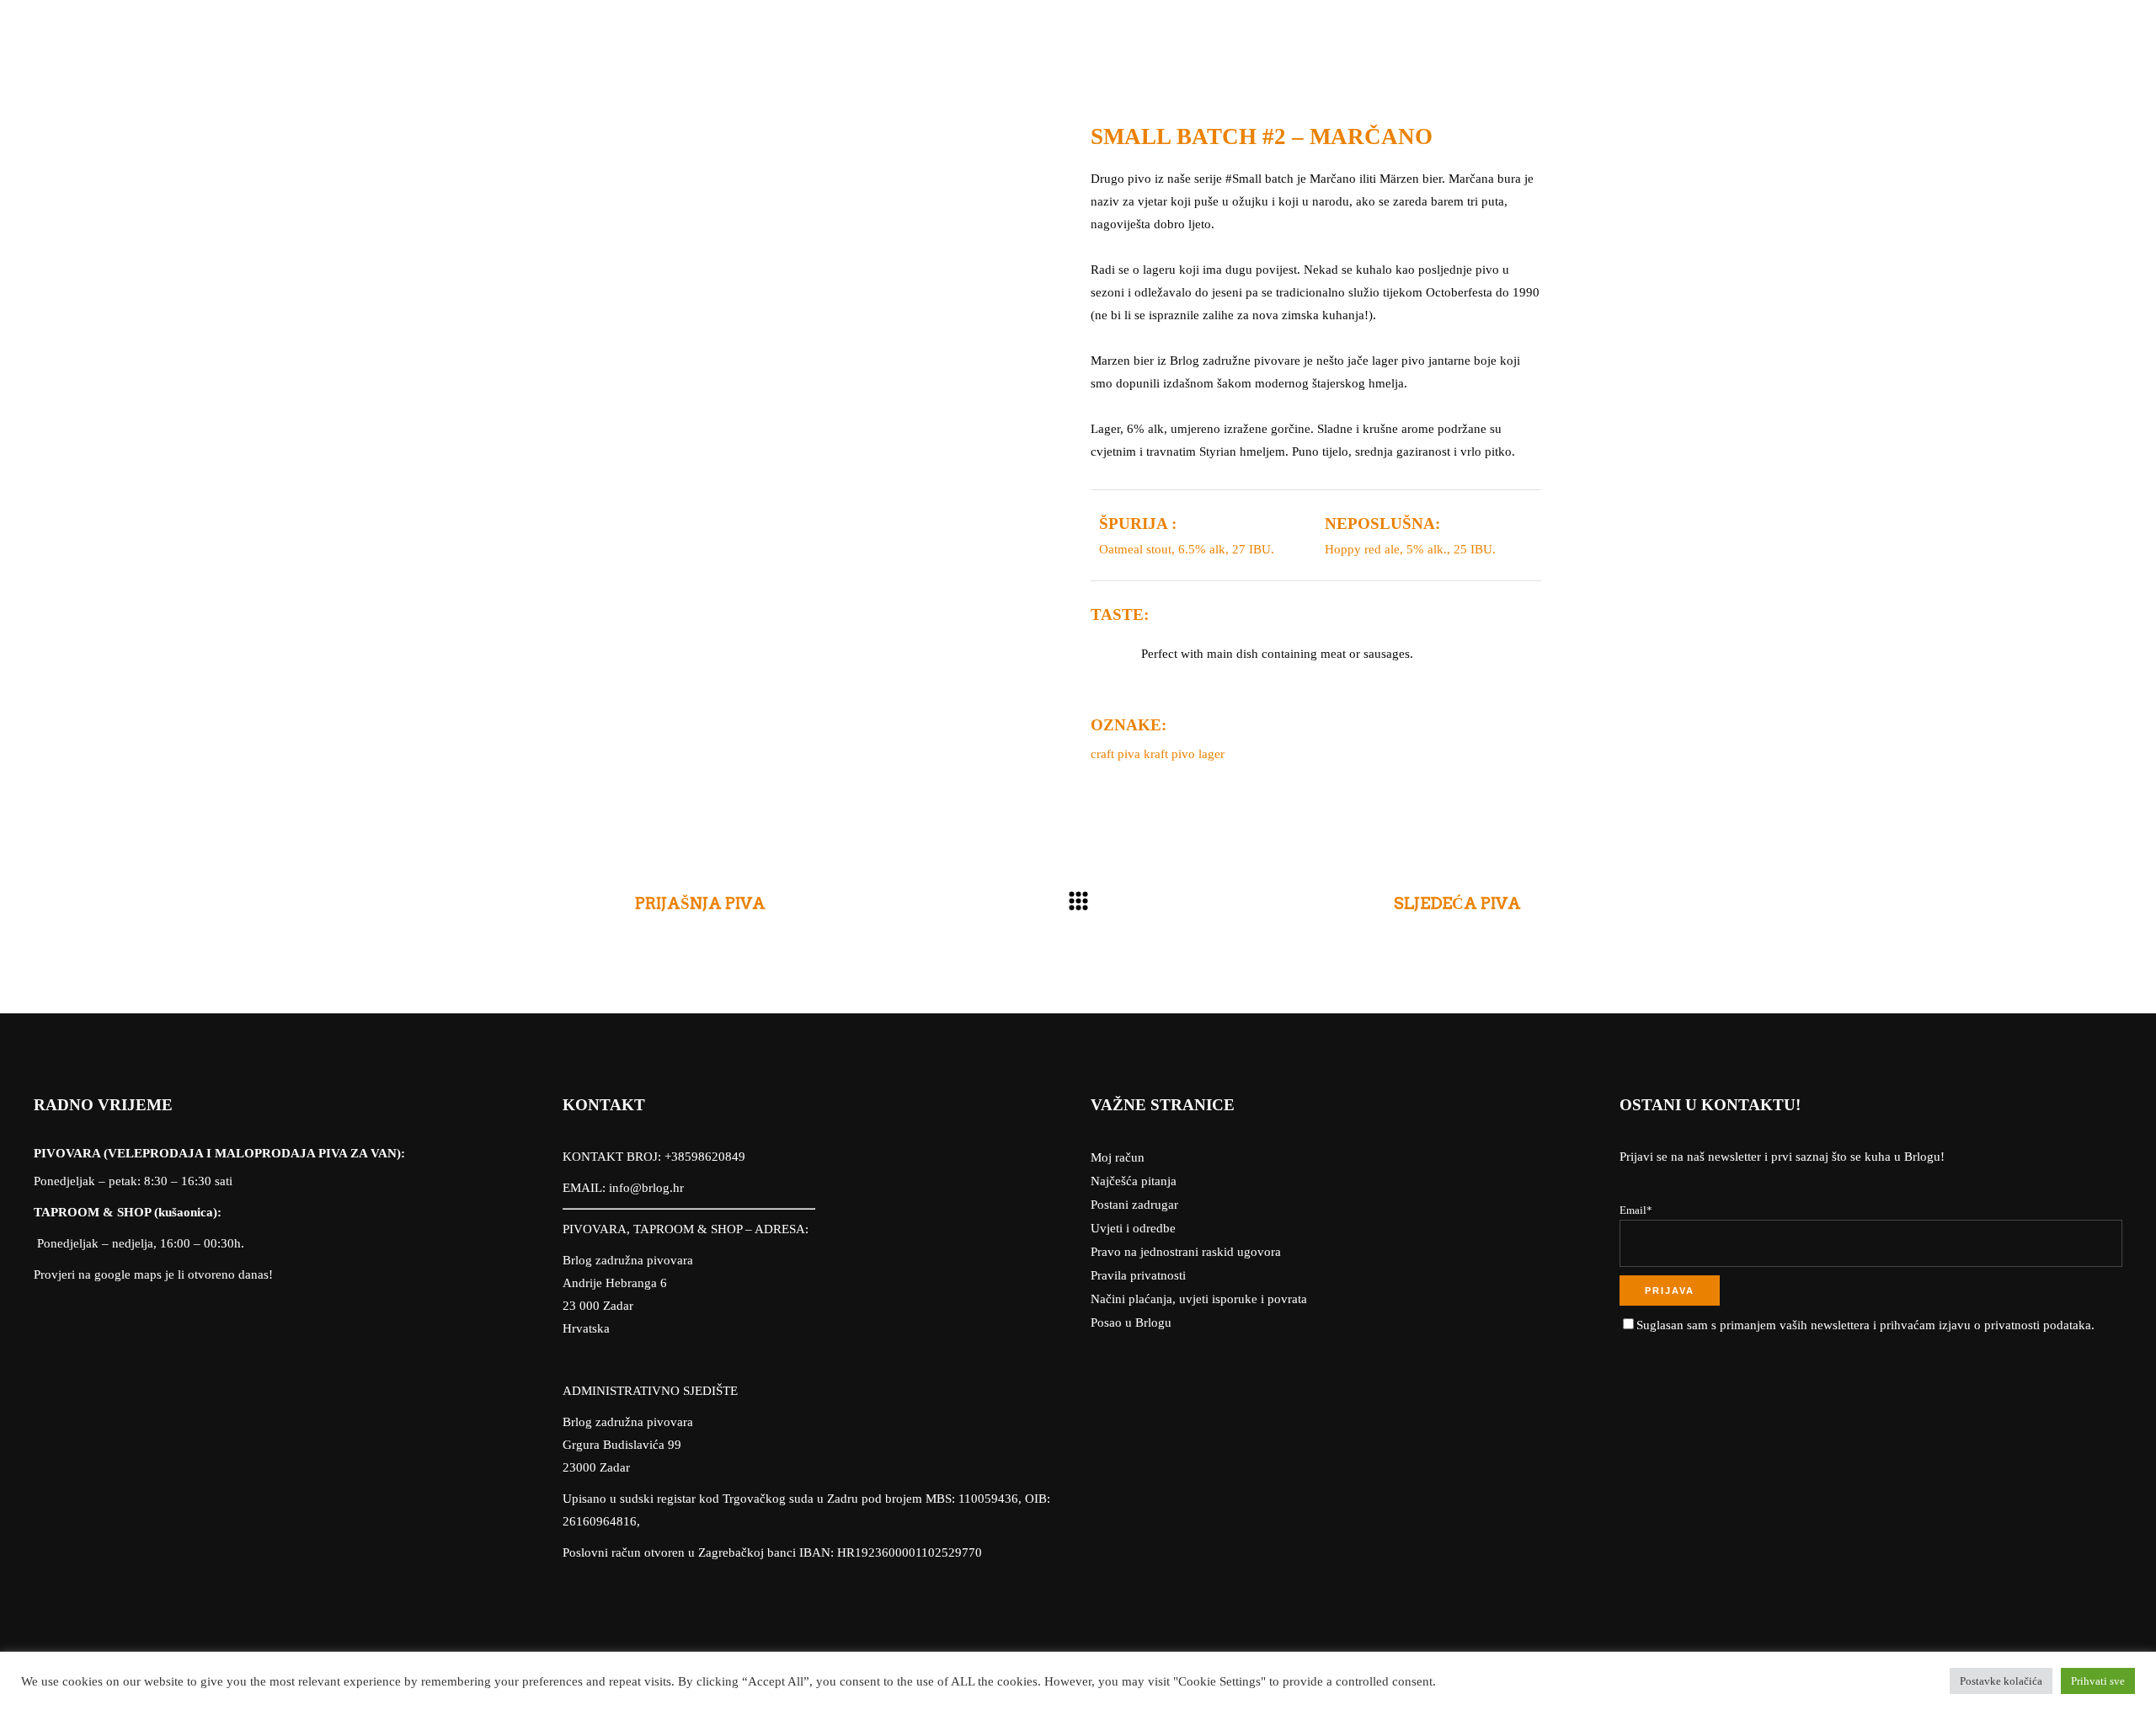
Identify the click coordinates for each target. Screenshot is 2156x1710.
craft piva (1115, 754)
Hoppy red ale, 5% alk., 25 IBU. (1410, 549)
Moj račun (1118, 1157)
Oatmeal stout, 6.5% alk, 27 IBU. (1187, 549)
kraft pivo (1169, 754)
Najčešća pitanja (1134, 1181)
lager (1211, 754)
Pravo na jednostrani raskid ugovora (1186, 1252)
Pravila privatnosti (1138, 1275)
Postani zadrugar (1134, 1205)
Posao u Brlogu (1131, 1323)
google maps (128, 1274)
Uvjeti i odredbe (1133, 1228)
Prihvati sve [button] (2098, 1681)
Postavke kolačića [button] (2001, 1681)
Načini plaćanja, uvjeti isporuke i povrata (1199, 1299)
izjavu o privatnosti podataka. (2017, 1325)
